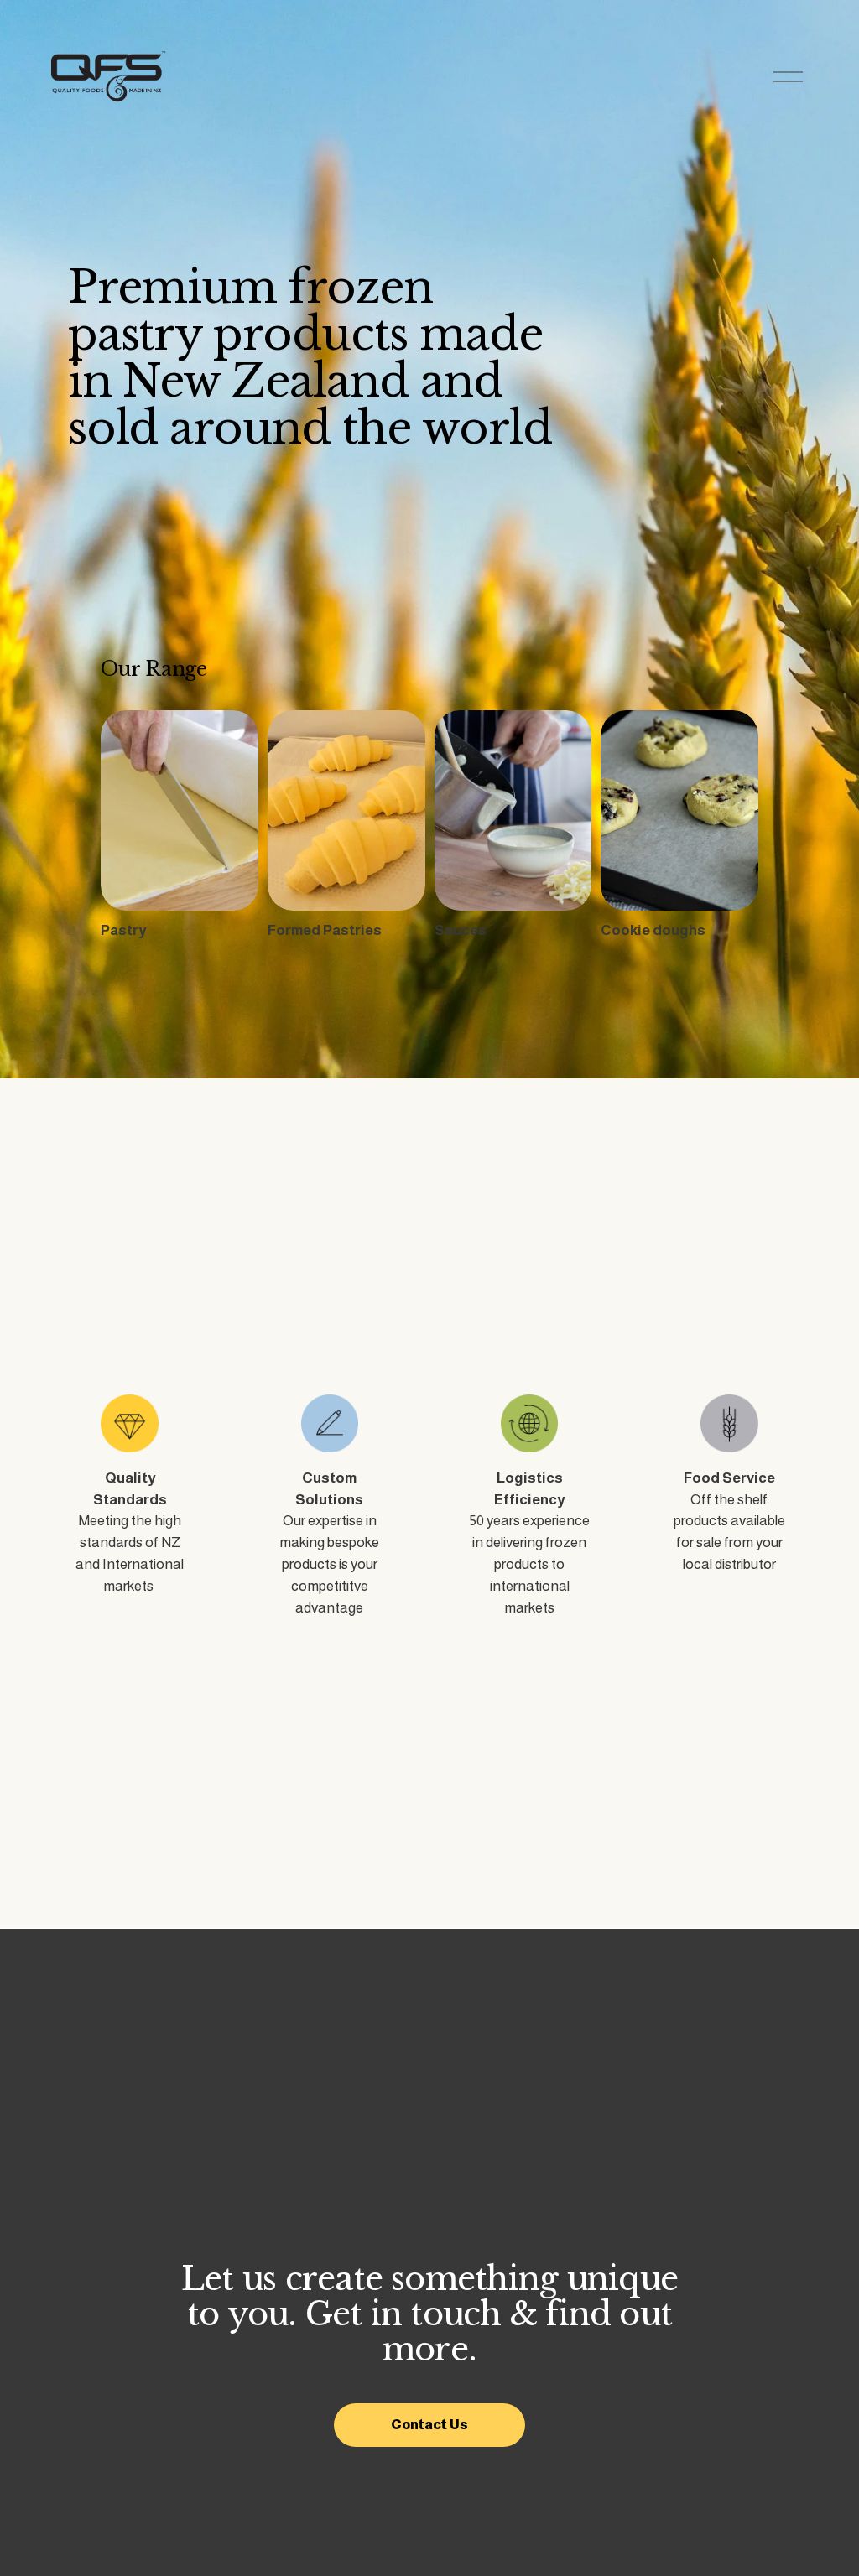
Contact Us (429, 2425)
